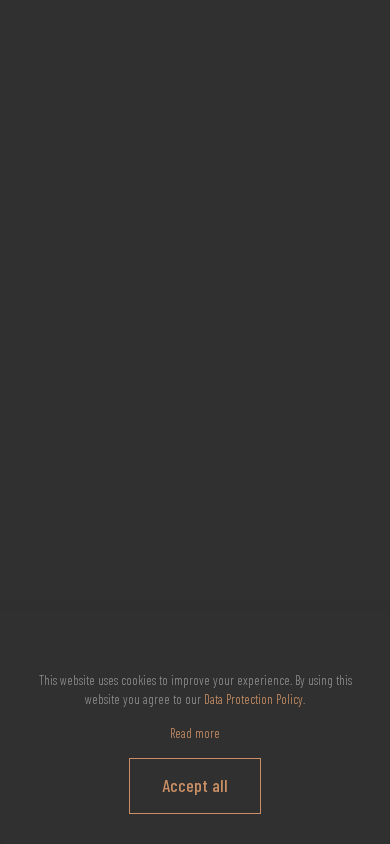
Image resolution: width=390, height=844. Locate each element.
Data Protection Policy (253, 699)
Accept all (195, 785)
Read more (195, 733)
